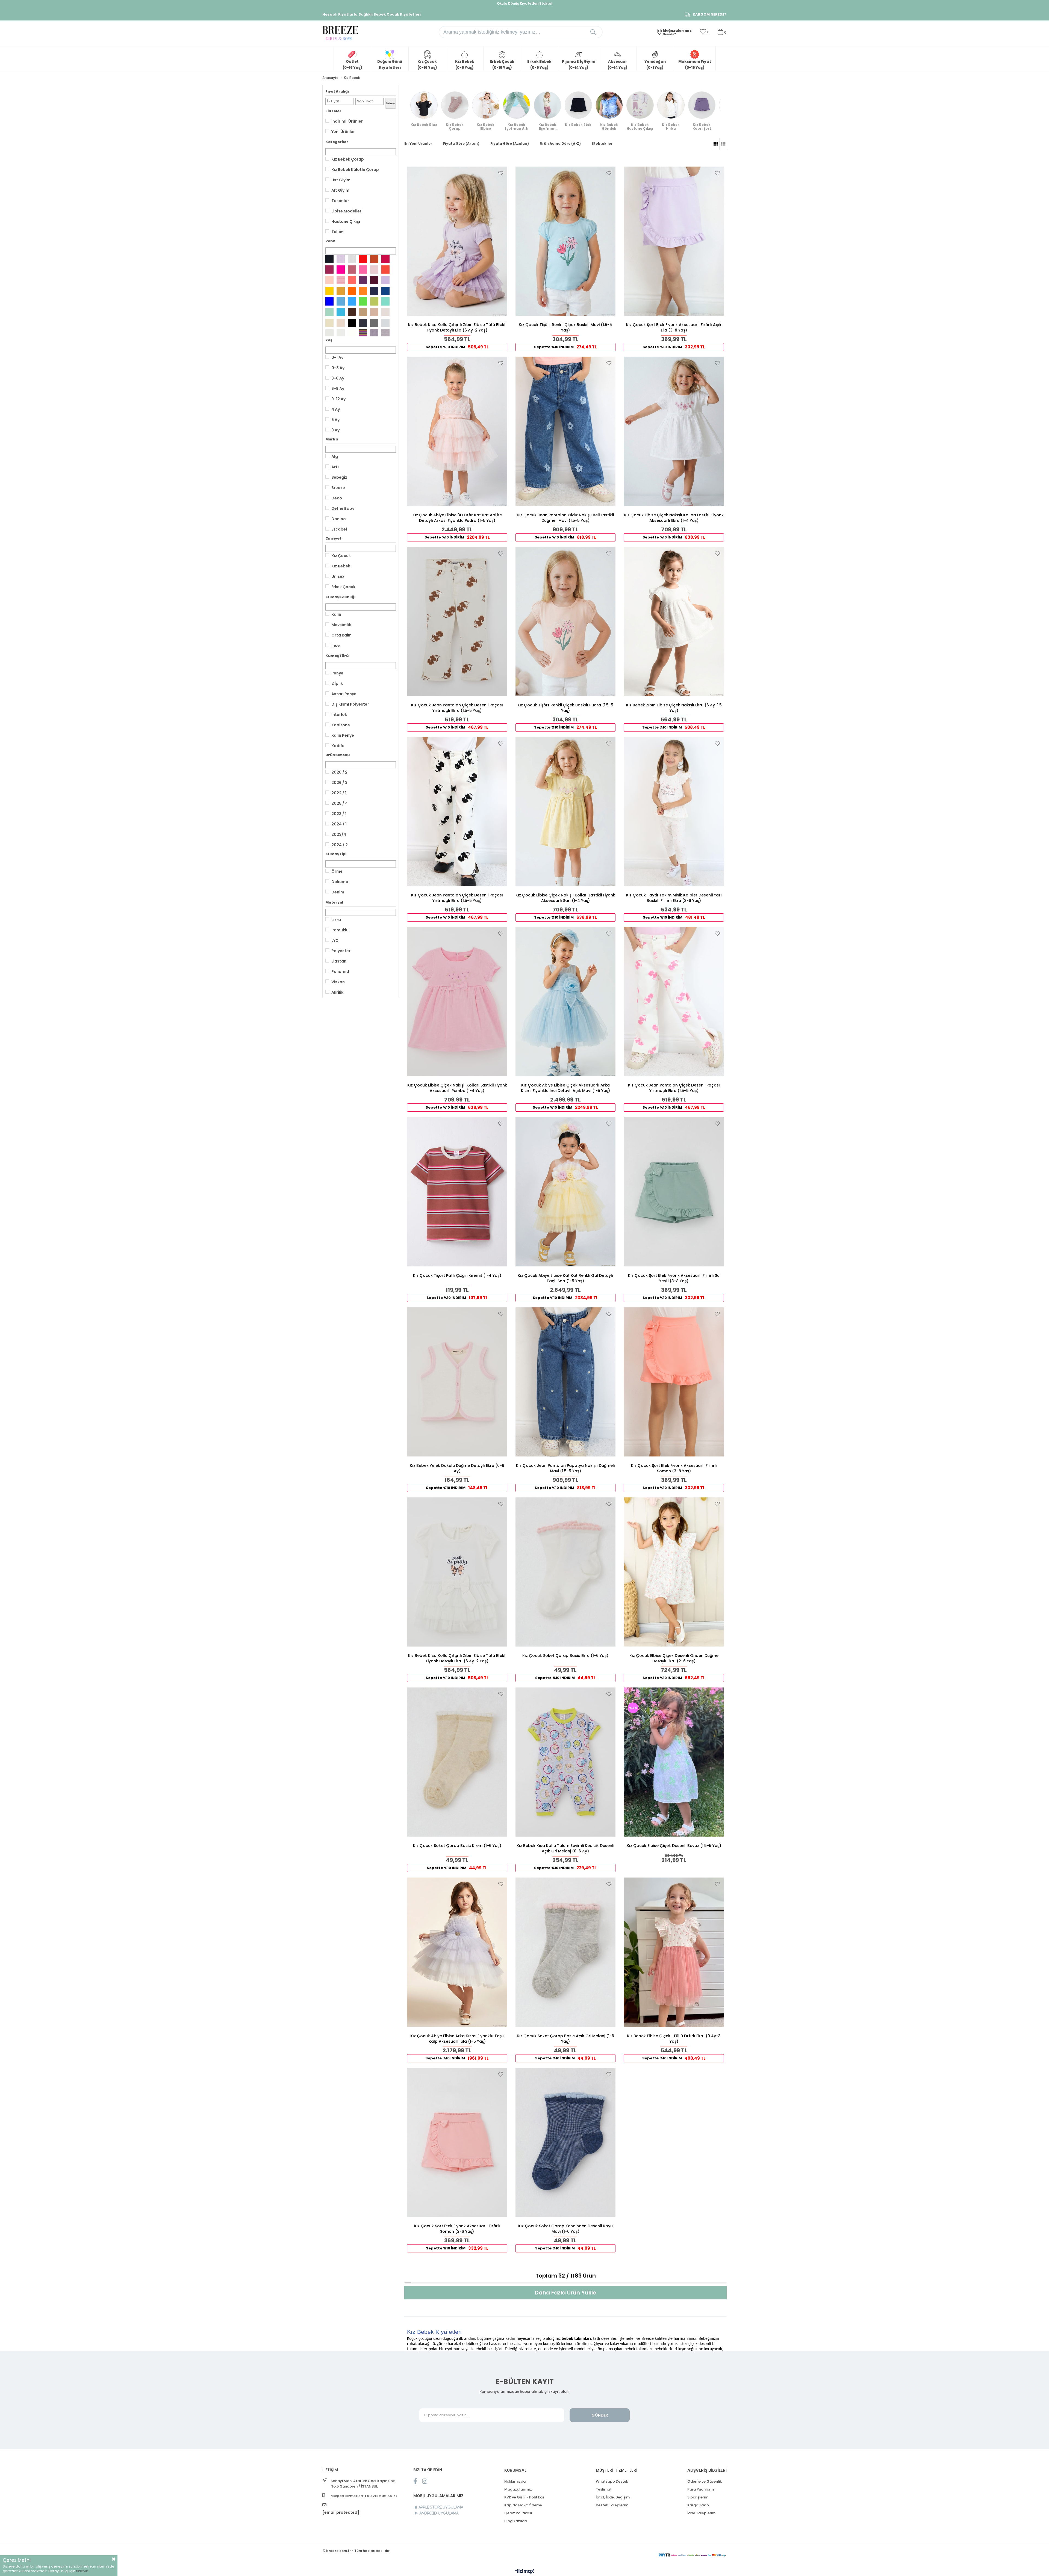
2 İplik (337, 683)
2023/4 (339, 834)
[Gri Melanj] (374, 333)
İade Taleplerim (701, 2513)
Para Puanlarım (701, 2489)
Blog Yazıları (516, 2521)
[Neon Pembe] (341, 270)
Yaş (329, 340)
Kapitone (341, 725)
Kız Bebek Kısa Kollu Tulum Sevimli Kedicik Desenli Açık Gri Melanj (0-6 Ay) (565, 1848)
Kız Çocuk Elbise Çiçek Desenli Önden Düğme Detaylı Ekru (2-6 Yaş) (674, 1658)
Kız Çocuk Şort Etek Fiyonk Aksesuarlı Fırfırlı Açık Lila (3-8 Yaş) (674, 327)
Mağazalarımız (518, 2489)
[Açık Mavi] (341, 301)
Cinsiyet (333, 538)
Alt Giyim (340, 190)
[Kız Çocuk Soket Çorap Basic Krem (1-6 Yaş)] (457, 1762)
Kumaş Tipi (336, 854)
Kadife (338, 746)
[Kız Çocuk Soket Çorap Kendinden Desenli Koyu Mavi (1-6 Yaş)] (566, 2142)
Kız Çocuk (341, 556)
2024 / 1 (339, 824)
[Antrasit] (363, 323)
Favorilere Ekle (501, 173)
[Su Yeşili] (329, 312)
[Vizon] (374, 312)
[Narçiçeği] (385, 270)
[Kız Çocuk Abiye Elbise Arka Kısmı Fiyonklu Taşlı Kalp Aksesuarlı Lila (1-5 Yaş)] (457, 1952)
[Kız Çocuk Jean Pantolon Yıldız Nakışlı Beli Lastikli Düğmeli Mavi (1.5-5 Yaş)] (566, 431)
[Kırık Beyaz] (352, 259)
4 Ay (336, 409)
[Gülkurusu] (352, 270)
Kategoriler (337, 142)
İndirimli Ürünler (347, 121)
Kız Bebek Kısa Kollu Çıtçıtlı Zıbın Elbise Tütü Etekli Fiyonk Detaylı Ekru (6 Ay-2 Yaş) (457, 1658)
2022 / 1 (339, 793)
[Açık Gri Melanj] (385, 333)
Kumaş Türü (337, 656)
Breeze (338, 488)
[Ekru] (341, 333)
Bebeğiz (339, 477)
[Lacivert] (374, 291)
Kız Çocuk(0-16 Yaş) (427, 65)
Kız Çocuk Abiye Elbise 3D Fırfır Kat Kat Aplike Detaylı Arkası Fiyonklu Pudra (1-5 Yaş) (457, 518)
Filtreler (333, 111)
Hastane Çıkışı (346, 221)
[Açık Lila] (341, 259)
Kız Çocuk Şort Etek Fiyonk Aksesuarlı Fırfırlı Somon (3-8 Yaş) (674, 1468)
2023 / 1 (339, 814)
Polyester (341, 951)
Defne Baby (343, 508)
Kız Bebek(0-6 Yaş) (465, 65)
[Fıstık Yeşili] (374, 301)
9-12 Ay (338, 399)
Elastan (339, 961)
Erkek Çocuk (343, 587)
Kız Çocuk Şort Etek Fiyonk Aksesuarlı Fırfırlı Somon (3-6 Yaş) (457, 2229)
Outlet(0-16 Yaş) (352, 65)
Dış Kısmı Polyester (350, 704)
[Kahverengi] (352, 312)
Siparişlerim (698, 2497)
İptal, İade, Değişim (613, 2497)
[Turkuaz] (341, 312)
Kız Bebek (341, 566)
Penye (337, 673)
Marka (332, 439)
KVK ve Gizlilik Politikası (525, 2497)
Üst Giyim (341, 180)
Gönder (600, 2415)
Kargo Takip (698, 2505)
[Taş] (385, 312)
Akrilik (337, 992)
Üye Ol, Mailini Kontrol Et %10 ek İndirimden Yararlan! (524, 3)
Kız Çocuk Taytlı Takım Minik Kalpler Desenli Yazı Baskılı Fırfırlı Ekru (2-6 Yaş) (674, 898)
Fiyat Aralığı (337, 91)
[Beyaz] (352, 333)
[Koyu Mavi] (385, 291)
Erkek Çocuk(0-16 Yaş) (502, 65)
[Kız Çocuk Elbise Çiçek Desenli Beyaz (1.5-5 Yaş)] (674, 1762)
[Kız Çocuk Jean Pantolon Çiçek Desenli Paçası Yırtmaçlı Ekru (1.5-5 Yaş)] (457, 621)
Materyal (334, 902)
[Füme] (374, 323)
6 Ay (335, 420)
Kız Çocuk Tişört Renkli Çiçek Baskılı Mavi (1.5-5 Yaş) (565, 327)
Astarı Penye (344, 694)
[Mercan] (352, 280)
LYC (335, 940)
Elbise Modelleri (347, 211)
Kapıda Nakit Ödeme (523, 2505)
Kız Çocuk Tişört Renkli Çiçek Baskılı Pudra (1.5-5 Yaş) (565, 708)
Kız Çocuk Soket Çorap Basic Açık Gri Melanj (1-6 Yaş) (565, 2039)
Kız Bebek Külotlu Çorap (355, 170)
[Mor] (363, 280)
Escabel (339, 529)
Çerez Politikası (518, 2513)
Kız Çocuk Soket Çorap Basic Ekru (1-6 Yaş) (565, 1656)
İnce (336, 646)
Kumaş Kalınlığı (341, 597)
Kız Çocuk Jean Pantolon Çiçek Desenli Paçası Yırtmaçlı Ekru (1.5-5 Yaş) (457, 708)
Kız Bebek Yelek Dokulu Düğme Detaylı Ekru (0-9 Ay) (457, 1468)
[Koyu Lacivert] (329, 259)
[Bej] (329, 323)
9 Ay (335, 430)
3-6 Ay (338, 378)
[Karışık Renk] (363, 333)
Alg (335, 457)
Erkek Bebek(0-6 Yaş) (539, 65)
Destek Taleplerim (612, 2505)
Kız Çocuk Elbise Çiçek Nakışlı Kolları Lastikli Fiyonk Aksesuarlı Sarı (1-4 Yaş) (565, 898)
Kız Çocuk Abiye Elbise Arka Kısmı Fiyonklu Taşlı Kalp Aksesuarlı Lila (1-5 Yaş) (457, 2039)
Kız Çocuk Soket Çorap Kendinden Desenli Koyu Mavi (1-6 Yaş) (565, 2229)
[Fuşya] (385, 259)
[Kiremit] (374, 259)
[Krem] (341, 323)
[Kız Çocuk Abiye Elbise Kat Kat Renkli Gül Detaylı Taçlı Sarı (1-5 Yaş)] (566, 1192)
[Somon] (329, 280)
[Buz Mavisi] (352, 301)
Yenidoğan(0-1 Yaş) (655, 65)
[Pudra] (374, 270)
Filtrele (391, 103)
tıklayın (82, 2571)
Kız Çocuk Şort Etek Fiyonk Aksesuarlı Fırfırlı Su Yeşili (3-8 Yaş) (674, 1278)
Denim (338, 892)
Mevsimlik (341, 625)
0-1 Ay (337, 357)
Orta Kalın (341, 635)
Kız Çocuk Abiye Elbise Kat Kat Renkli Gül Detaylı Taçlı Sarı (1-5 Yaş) (565, 1278)
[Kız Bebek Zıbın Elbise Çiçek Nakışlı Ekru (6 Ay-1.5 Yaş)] (674, 621)
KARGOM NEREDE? (710, 14)
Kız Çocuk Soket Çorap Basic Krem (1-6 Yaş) (457, 1846)
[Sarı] (329, 291)
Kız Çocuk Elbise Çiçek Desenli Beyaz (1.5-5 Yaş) (674, 1846)
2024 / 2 (340, 845)
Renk (330, 241)
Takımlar (340, 201)
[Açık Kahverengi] (363, 312)
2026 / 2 (339, 772)
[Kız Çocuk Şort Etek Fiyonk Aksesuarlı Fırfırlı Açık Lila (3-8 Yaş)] (674, 241)
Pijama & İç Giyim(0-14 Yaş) (579, 65)
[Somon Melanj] (341, 280)
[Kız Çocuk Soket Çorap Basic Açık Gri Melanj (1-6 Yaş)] (566, 1952)
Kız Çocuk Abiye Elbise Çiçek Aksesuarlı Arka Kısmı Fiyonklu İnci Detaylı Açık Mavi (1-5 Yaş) (565, 1088)
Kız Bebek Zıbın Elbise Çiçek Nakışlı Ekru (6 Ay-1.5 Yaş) (674, 708)
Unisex (338, 576)
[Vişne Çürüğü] (329, 270)
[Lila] (385, 280)
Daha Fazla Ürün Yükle (566, 2293)
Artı (335, 467)
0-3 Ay (338, 368)
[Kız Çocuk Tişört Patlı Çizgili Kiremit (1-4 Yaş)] (457, 1192)
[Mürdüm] (374, 280)
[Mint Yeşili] (385, 301)
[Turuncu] (352, 291)
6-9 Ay (338, 389)
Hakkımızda (515, 2481)
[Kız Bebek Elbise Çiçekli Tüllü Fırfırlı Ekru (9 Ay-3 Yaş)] (674, 1952)
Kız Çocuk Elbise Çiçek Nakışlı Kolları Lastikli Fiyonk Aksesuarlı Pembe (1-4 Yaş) (457, 1088)
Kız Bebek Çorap (348, 159)
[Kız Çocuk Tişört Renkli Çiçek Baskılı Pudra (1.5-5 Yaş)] (566, 621)
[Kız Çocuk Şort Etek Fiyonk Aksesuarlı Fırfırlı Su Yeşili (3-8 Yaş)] (674, 1192)
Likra (336, 920)
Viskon (338, 982)
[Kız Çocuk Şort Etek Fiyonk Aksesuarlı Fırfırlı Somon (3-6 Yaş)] (457, 2142)
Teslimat (604, 2489)
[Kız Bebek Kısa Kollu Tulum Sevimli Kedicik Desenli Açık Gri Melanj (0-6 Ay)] (566, 1762)
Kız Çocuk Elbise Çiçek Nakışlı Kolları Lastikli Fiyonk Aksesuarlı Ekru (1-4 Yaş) (674, 518)
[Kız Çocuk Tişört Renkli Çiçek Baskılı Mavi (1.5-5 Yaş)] (566, 241)
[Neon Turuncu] (363, 291)
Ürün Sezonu (338, 755)
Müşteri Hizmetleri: (364, 2496)
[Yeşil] (363, 301)
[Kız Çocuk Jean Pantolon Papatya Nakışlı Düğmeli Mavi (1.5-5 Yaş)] (566, 1382)
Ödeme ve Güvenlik (705, 2481)
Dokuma (340, 882)
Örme (337, 871)
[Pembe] (363, 270)
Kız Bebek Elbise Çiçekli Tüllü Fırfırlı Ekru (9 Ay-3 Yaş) (674, 2039)
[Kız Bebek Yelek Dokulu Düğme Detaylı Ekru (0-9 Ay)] (457, 1382)
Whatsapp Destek (612, 2481)
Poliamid (340, 972)
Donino (339, 519)
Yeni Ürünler (343, 132)
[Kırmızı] (363, 259)
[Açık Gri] (329, 333)
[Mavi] (329, 301)
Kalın (336, 614)
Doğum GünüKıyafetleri (390, 65)
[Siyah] (352, 323)
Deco (337, 498)
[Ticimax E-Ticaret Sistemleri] (525, 2572)
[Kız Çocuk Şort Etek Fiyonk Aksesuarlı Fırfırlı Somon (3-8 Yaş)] (674, 1382)
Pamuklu (340, 930)
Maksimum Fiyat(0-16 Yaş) (695, 65)
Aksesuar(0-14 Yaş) (618, 65)
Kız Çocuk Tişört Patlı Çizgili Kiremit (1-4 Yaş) (457, 1275)
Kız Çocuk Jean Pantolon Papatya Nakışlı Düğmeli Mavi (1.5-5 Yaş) (565, 1468)
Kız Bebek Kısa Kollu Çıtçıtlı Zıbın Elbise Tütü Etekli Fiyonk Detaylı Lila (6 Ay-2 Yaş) (457, 327)
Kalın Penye (343, 735)
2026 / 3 (339, 783)
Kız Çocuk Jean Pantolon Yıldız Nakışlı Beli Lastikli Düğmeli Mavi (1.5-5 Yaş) (565, 518)
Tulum (338, 232)
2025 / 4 (340, 803)
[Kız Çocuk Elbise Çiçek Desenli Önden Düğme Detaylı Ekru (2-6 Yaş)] (674, 1572)
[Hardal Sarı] (341, 291)
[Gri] (385, 323)
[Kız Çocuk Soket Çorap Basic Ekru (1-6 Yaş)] (566, 1572)
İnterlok (339, 715)
